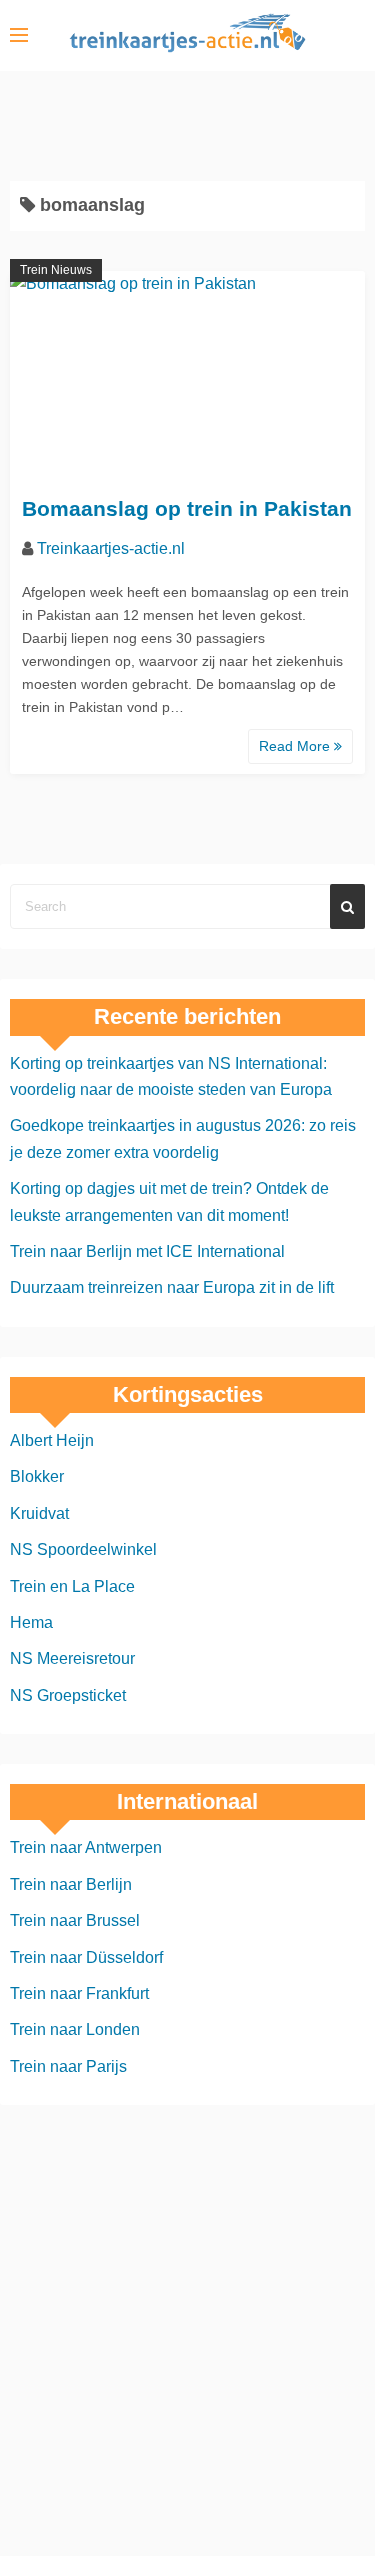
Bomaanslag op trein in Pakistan (187, 508)
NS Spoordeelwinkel (83, 1549)
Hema (31, 1622)
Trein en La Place (72, 1586)
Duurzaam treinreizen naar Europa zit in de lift (172, 1287)
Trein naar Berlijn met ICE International (147, 1251)
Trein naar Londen (75, 2029)
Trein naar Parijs (68, 2066)
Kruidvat (39, 1513)
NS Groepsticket (68, 1695)
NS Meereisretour (72, 1658)
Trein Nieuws (56, 270)
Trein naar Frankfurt (79, 1993)
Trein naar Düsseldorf (86, 1957)
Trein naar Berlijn (71, 1884)
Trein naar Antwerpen (86, 1847)
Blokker (37, 1476)
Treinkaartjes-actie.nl (111, 548)
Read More (296, 746)
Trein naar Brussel (75, 1920)
